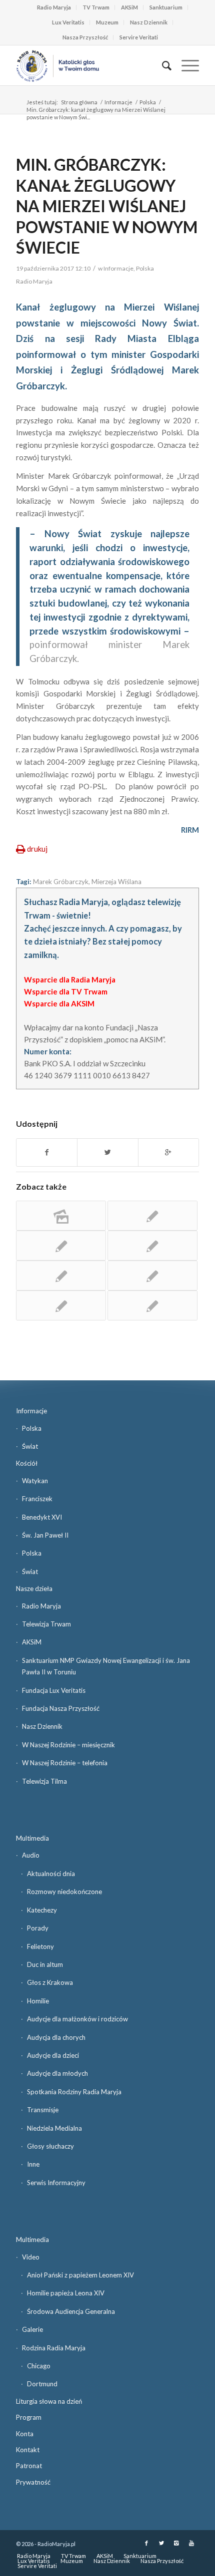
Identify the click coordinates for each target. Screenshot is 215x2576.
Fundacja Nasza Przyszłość (61, 1708)
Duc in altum (45, 1964)
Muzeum (107, 22)
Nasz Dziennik (149, 22)
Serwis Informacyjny (56, 2183)
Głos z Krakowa (50, 1982)
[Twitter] (161, 2543)
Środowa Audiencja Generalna (71, 2311)
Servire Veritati (139, 37)
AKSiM (129, 7)
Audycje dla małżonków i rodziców (77, 2019)
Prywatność (33, 2482)
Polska (148, 102)
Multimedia (32, 1838)
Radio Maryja (54, 7)
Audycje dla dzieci (53, 2055)
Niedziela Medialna (54, 2128)
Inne (33, 2164)
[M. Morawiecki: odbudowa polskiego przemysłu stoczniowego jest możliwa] (61, 1246)
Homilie (38, 2001)
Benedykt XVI (42, 1517)
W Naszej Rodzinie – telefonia (65, 1763)
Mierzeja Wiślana (116, 882)
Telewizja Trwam (46, 1624)
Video (31, 2257)
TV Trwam (96, 7)
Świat (30, 1446)
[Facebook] (146, 2543)
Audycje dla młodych (57, 2073)
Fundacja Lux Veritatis (54, 1690)
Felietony (40, 1946)
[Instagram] (176, 2543)
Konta (25, 2434)
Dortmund (42, 2384)
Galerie (32, 2329)
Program (29, 2417)
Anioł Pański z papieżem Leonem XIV (80, 2275)
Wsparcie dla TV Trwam (66, 991)
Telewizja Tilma (44, 1781)
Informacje (118, 102)
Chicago (39, 2366)
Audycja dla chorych (56, 2037)
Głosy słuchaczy (50, 2146)
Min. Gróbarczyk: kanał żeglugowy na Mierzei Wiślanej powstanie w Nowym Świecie (107, 206)
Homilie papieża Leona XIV (66, 2293)
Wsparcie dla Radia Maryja (70, 979)
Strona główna (79, 102)
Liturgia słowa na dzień (49, 2401)
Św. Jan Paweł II (45, 1535)
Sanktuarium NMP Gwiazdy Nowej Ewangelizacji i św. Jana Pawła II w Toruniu (106, 1666)
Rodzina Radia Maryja (54, 2348)
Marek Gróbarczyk (61, 882)
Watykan (35, 1481)
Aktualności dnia (51, 1874)
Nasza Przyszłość (85, 37)
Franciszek (37, 1499)
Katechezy (42, 1910)
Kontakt (28, 2450)
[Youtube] (191, 2543)
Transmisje (43, 2110)
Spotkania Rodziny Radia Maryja (74, 2092)
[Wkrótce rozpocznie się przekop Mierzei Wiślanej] (152, 1276)
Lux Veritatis (68, 22)
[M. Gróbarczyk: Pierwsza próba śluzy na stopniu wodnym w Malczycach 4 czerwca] (152, 1305)
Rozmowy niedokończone (64, 1892)
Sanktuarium (166, 7)
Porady (38, 1928)
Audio (31, 1855)
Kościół (27, 1463)
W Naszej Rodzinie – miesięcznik (68, 1745)
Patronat (29, 2466)
